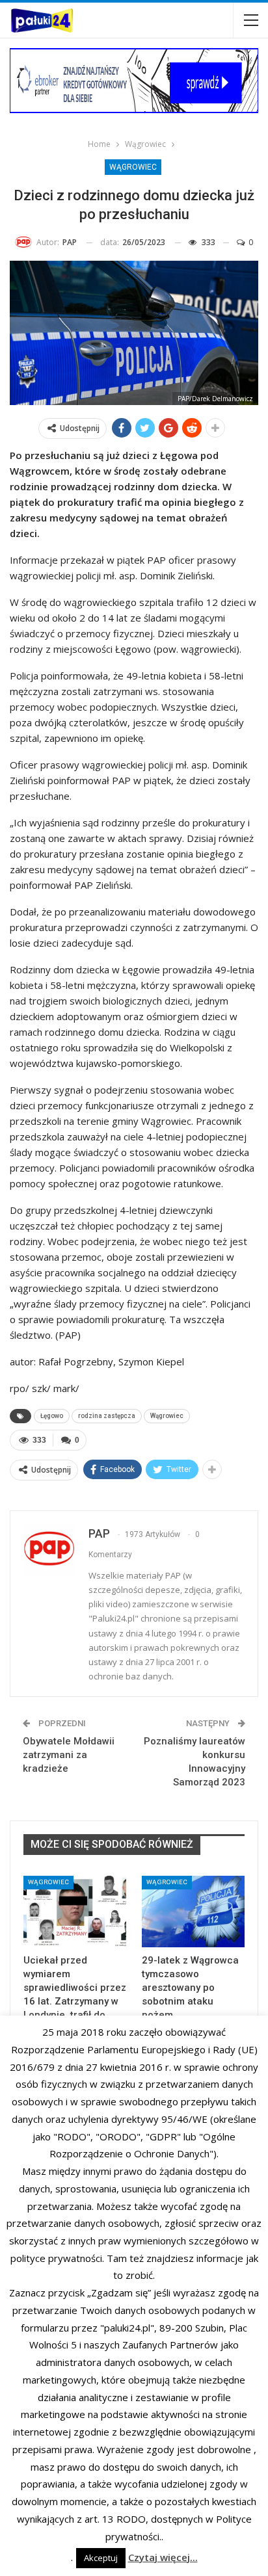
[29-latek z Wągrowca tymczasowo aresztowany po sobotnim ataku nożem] (193, 1912)
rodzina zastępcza (107, 1416)
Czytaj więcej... (163, 2557)
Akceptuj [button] (101, 2558)
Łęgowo (52, 1416)
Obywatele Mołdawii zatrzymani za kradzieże (69, 1755)
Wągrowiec (133, 167)
